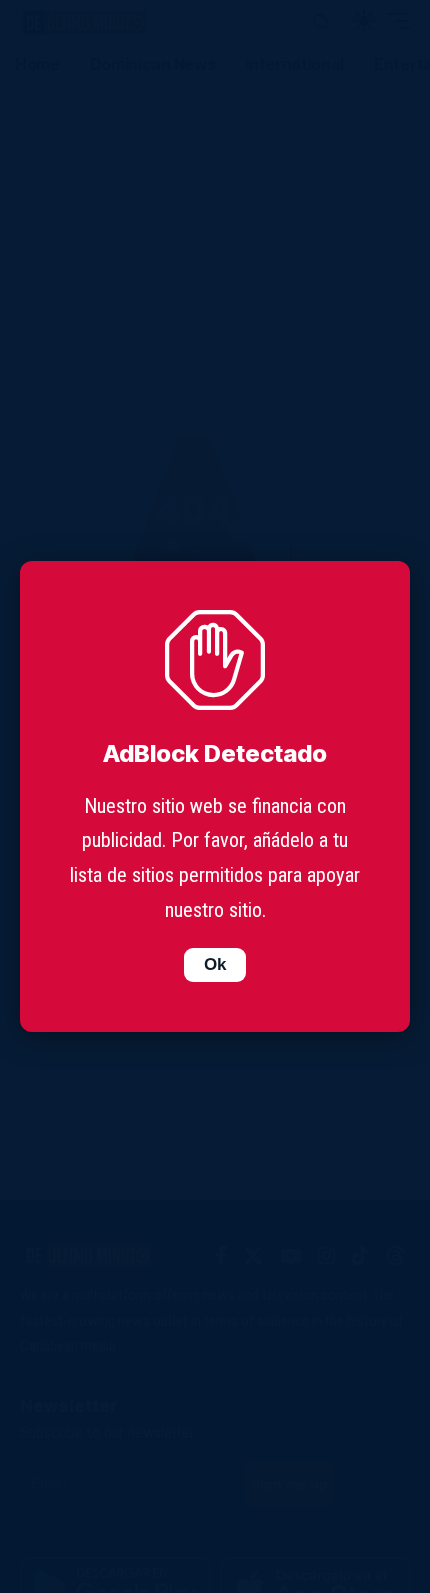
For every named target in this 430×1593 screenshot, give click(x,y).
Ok (215, 964)
